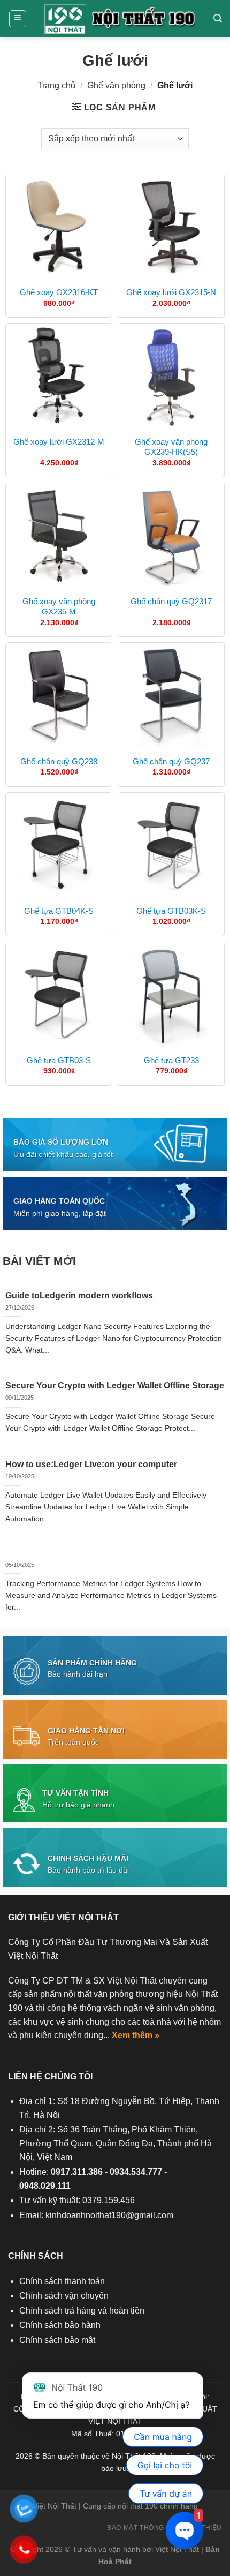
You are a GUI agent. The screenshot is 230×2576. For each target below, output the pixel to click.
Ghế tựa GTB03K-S (171, 911)
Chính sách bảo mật (57, 2340)
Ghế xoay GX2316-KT (59, 292)
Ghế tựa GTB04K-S (59, 911)
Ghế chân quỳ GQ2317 (171, 601)
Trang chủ (56, 85)
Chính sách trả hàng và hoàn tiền (82, 2311)
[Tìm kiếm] (218, 18)
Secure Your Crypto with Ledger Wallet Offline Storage (115, 1385)
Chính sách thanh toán (62, 2281)
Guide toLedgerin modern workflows (79, 1295)
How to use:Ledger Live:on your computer (91, 1464)
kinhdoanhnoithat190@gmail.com (109, 2215)
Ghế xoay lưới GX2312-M (59, 442)
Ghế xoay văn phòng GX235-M (59, 607)
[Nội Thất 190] (120, 19)
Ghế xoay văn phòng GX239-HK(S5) (171, 447)
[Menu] (18, 19)
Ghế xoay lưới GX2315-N (171, 292)
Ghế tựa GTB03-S (59, 1060)
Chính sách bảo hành (60, 2325)
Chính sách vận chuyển (64, 2296)
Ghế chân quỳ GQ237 (171, 761)
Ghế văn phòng (116, 85)
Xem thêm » (136, 2035)
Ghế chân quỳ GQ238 (59, 761)
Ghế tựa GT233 (171, 1060)
